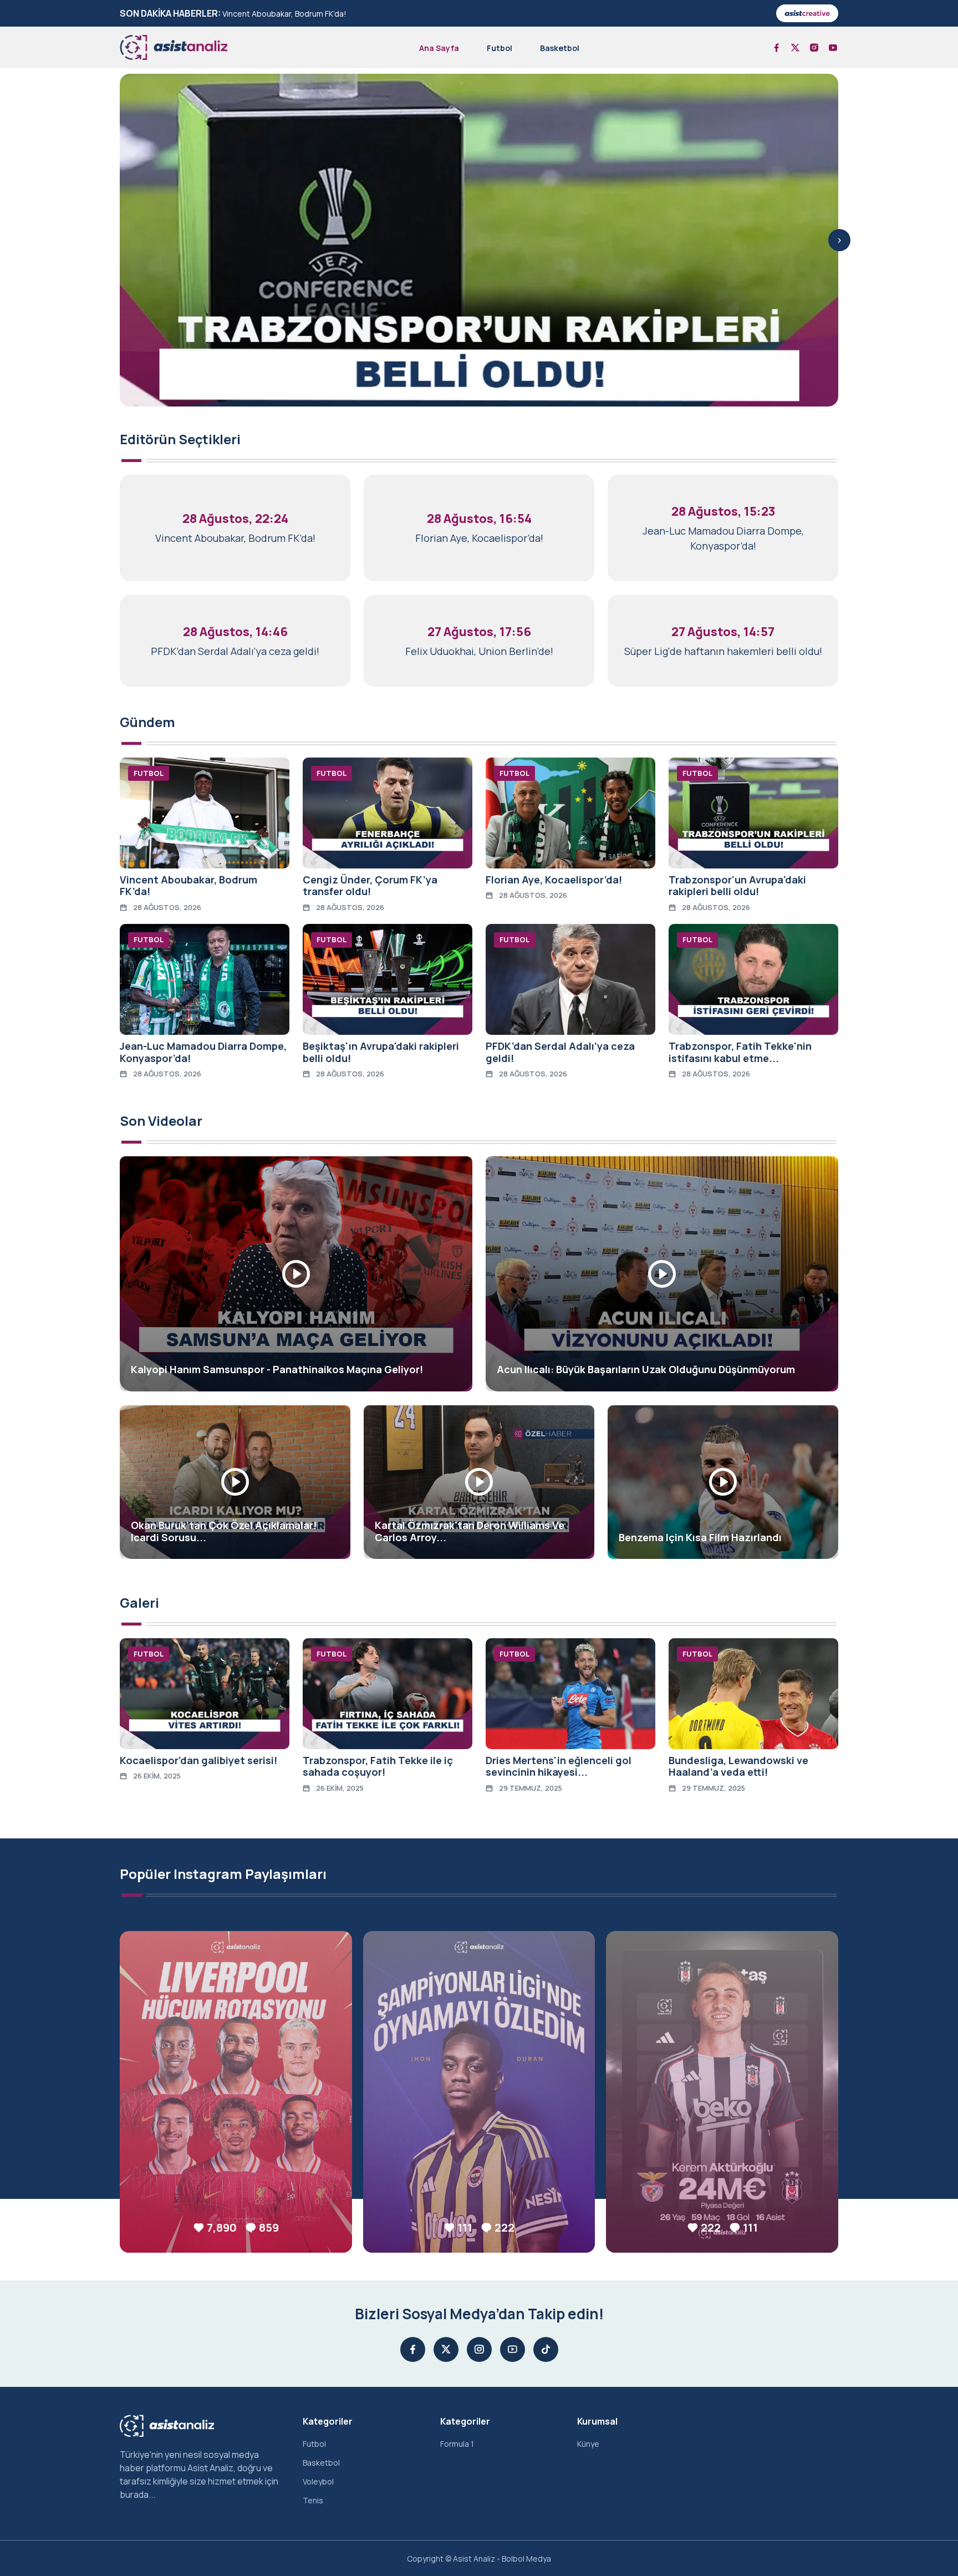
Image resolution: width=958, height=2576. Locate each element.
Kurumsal (597, 2421)
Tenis (313, 2500)
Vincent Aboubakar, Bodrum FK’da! (284, 14)
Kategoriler (328, 2421)
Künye (588, 2444)
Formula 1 (457, 2444)
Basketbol (560, 48)
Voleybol (318, 2481)
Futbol (500, 48)
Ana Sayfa (439, 48)
